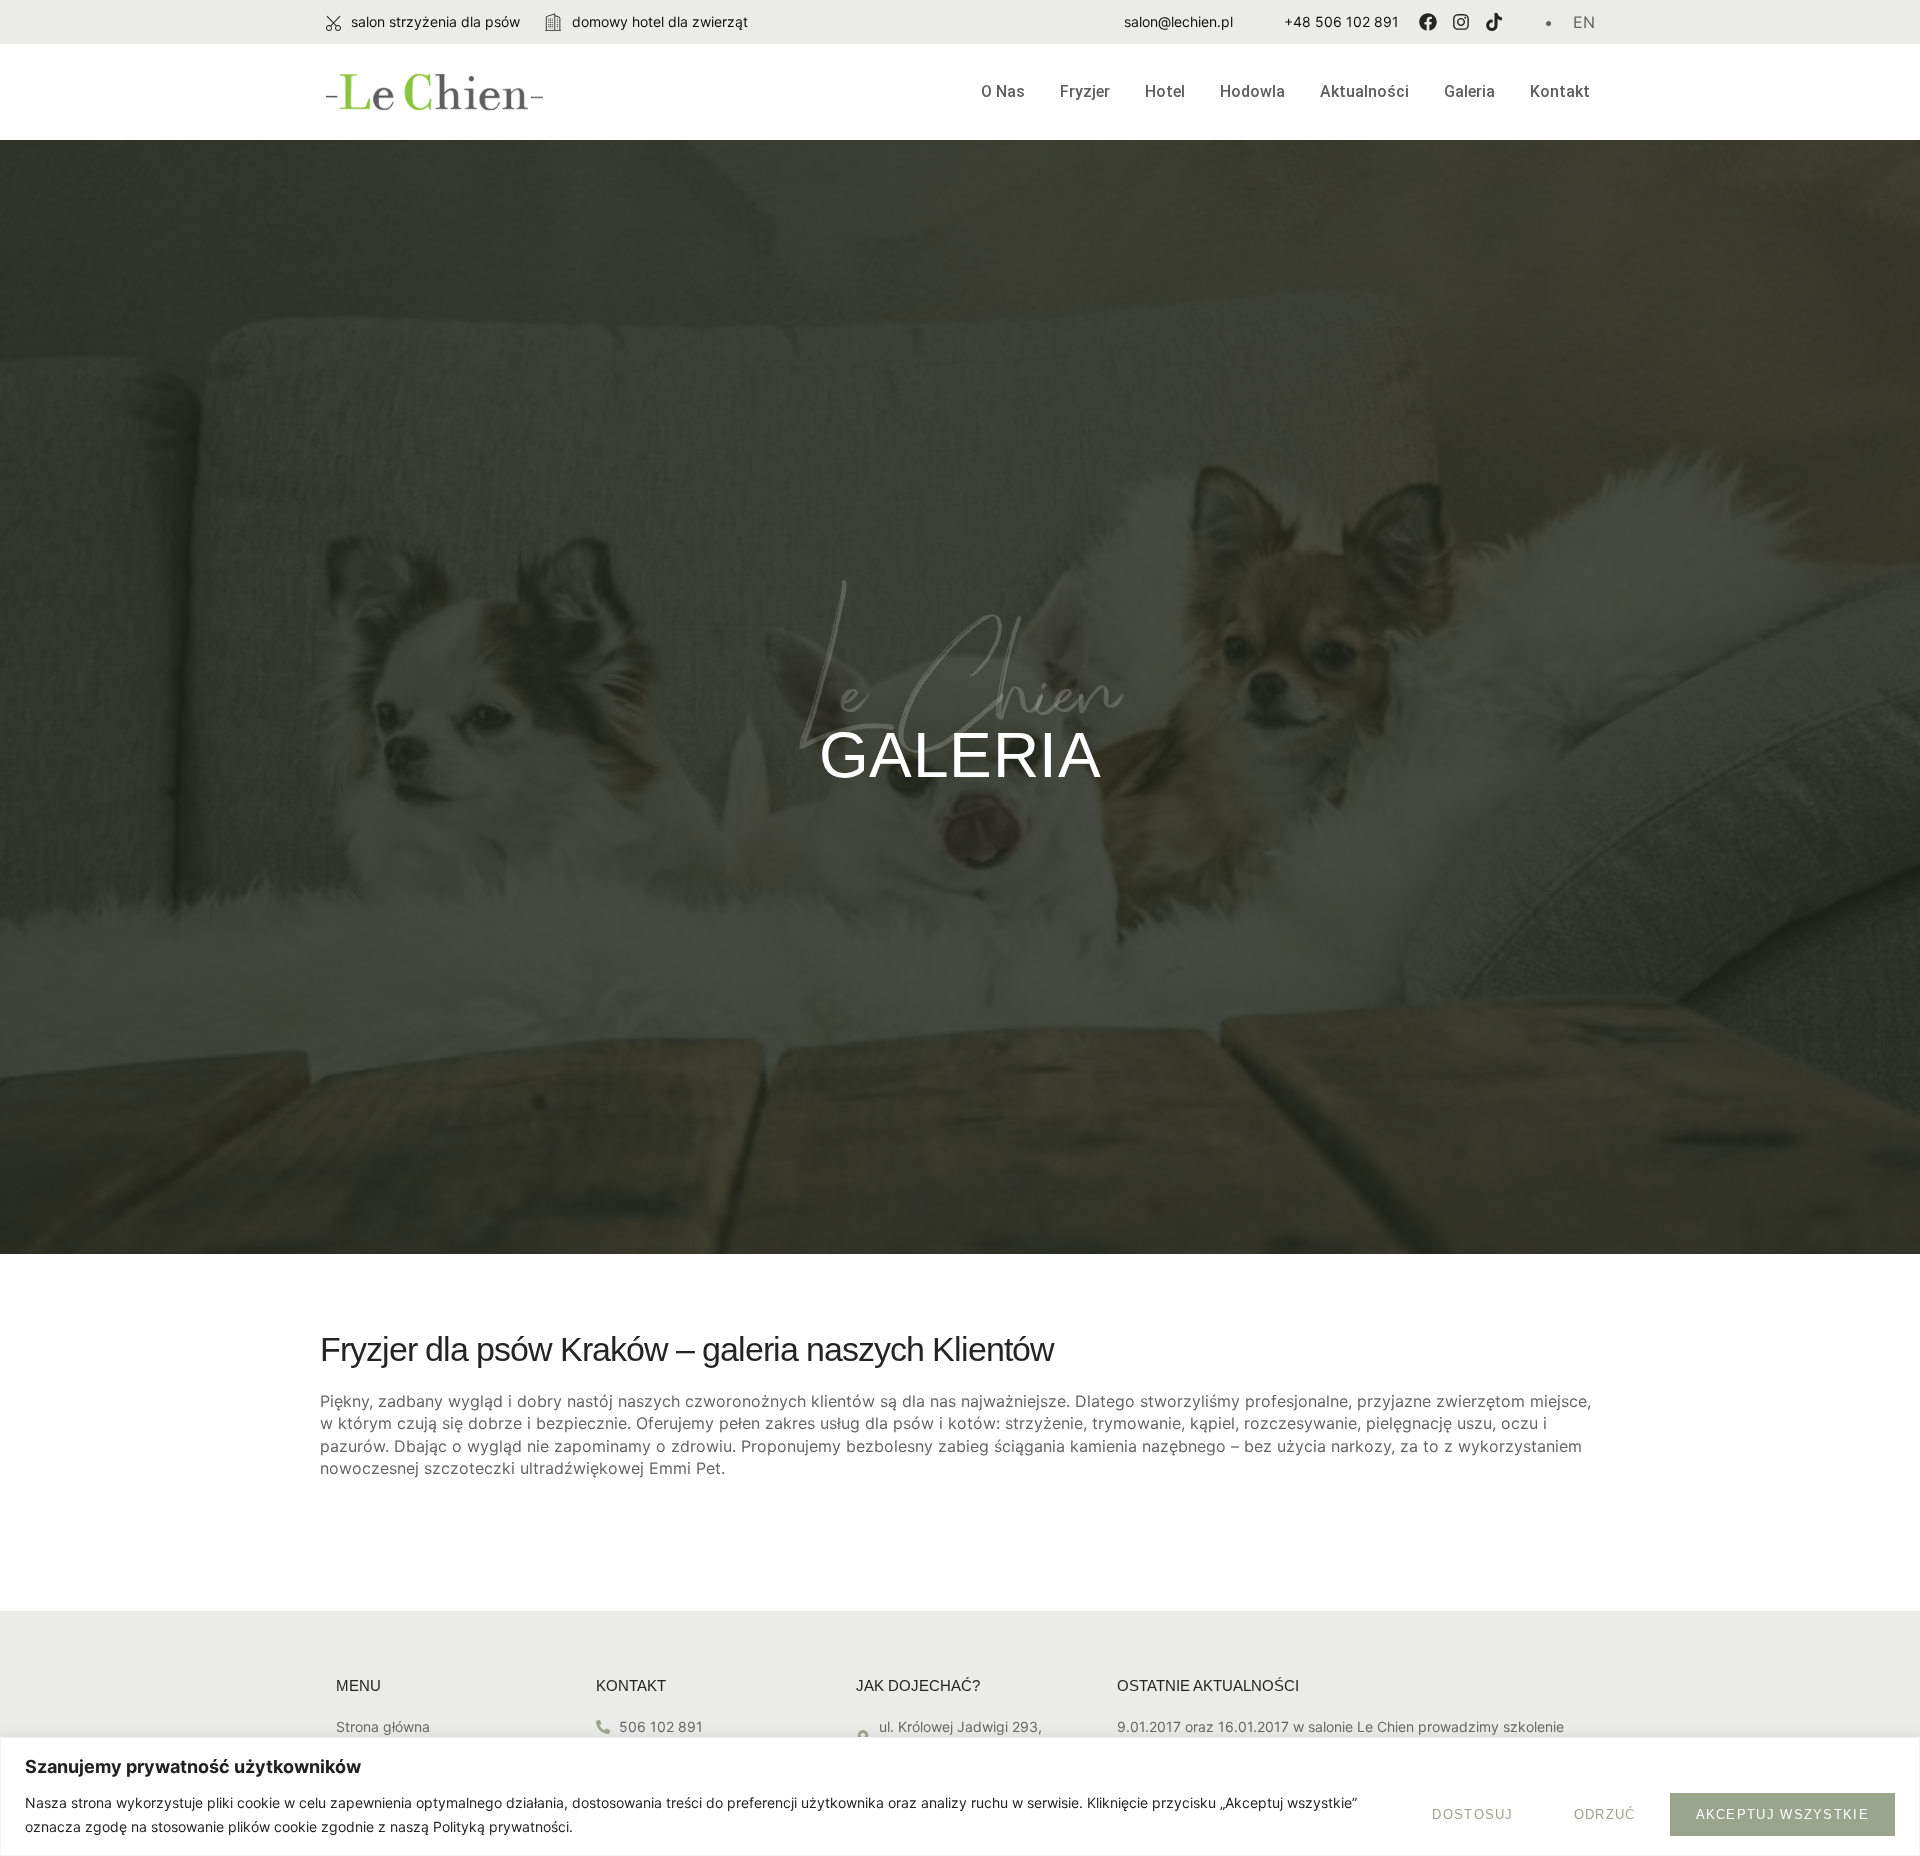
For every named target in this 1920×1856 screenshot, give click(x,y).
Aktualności (1364, 91)
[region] (960, 1796)
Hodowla (1252, 91)
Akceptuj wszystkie (1782, 1814)
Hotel (1165, 91)
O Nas (1003, 91)
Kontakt (1560, 91)
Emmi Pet (685, 1468)
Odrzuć (1605, 1814)
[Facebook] (1428, 22)
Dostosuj (1472, 1814)
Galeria (1469, 91)
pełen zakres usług (789, 1423)
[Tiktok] (1494, 22)
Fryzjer (1085, 91)
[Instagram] (1461, 22)
